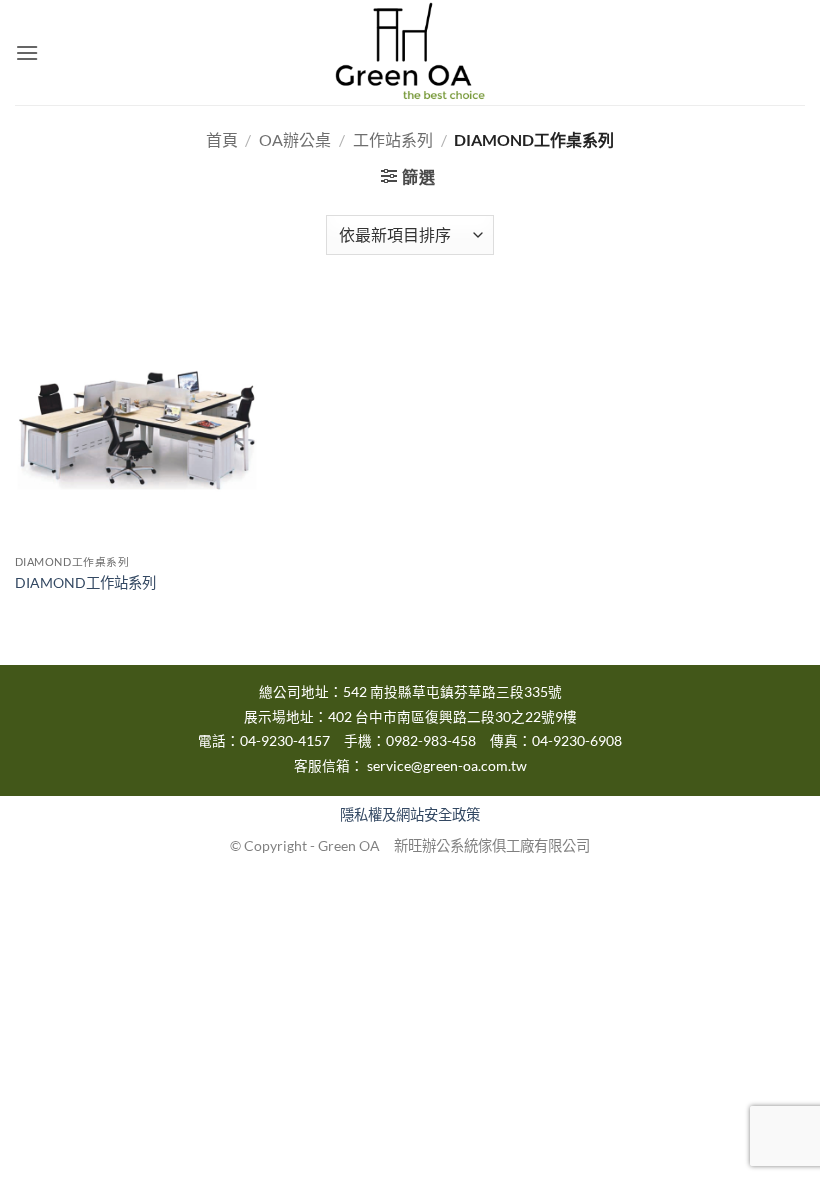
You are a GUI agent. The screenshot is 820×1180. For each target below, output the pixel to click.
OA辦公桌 (295, 139)
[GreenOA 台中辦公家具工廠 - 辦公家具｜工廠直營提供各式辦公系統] (410, 52)
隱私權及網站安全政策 (410, 814)
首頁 (222, 139)
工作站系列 (393, 139)
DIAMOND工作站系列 (85, 582)
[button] (27, 52)
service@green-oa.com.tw (447, 766)
